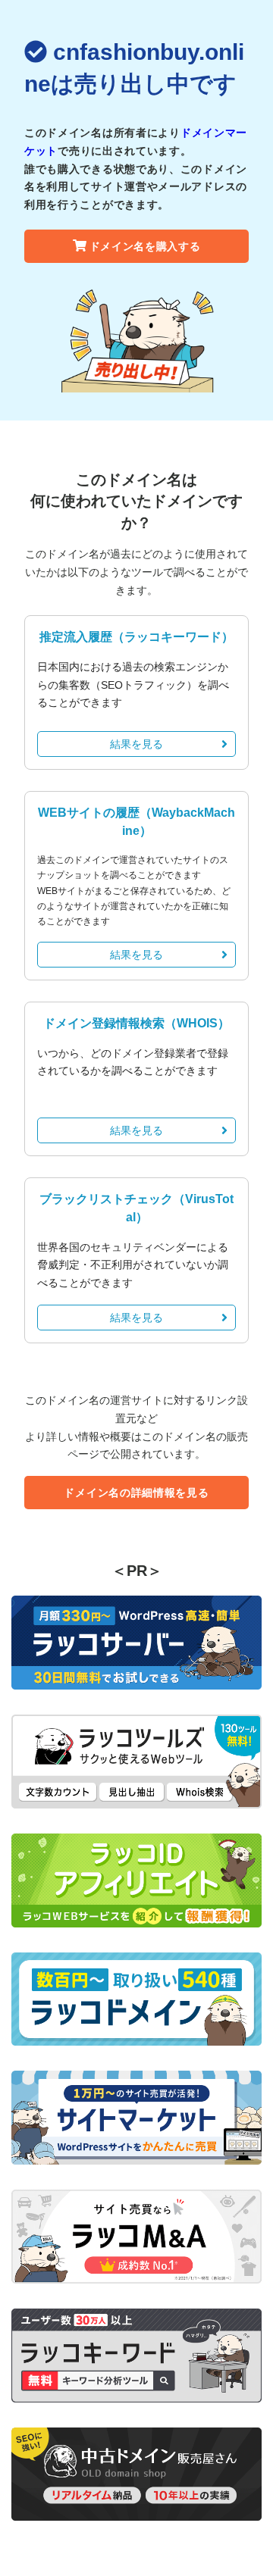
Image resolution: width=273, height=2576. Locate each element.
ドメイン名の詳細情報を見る (136, 1493)
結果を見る (136, 744)
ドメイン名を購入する (145, 246)
